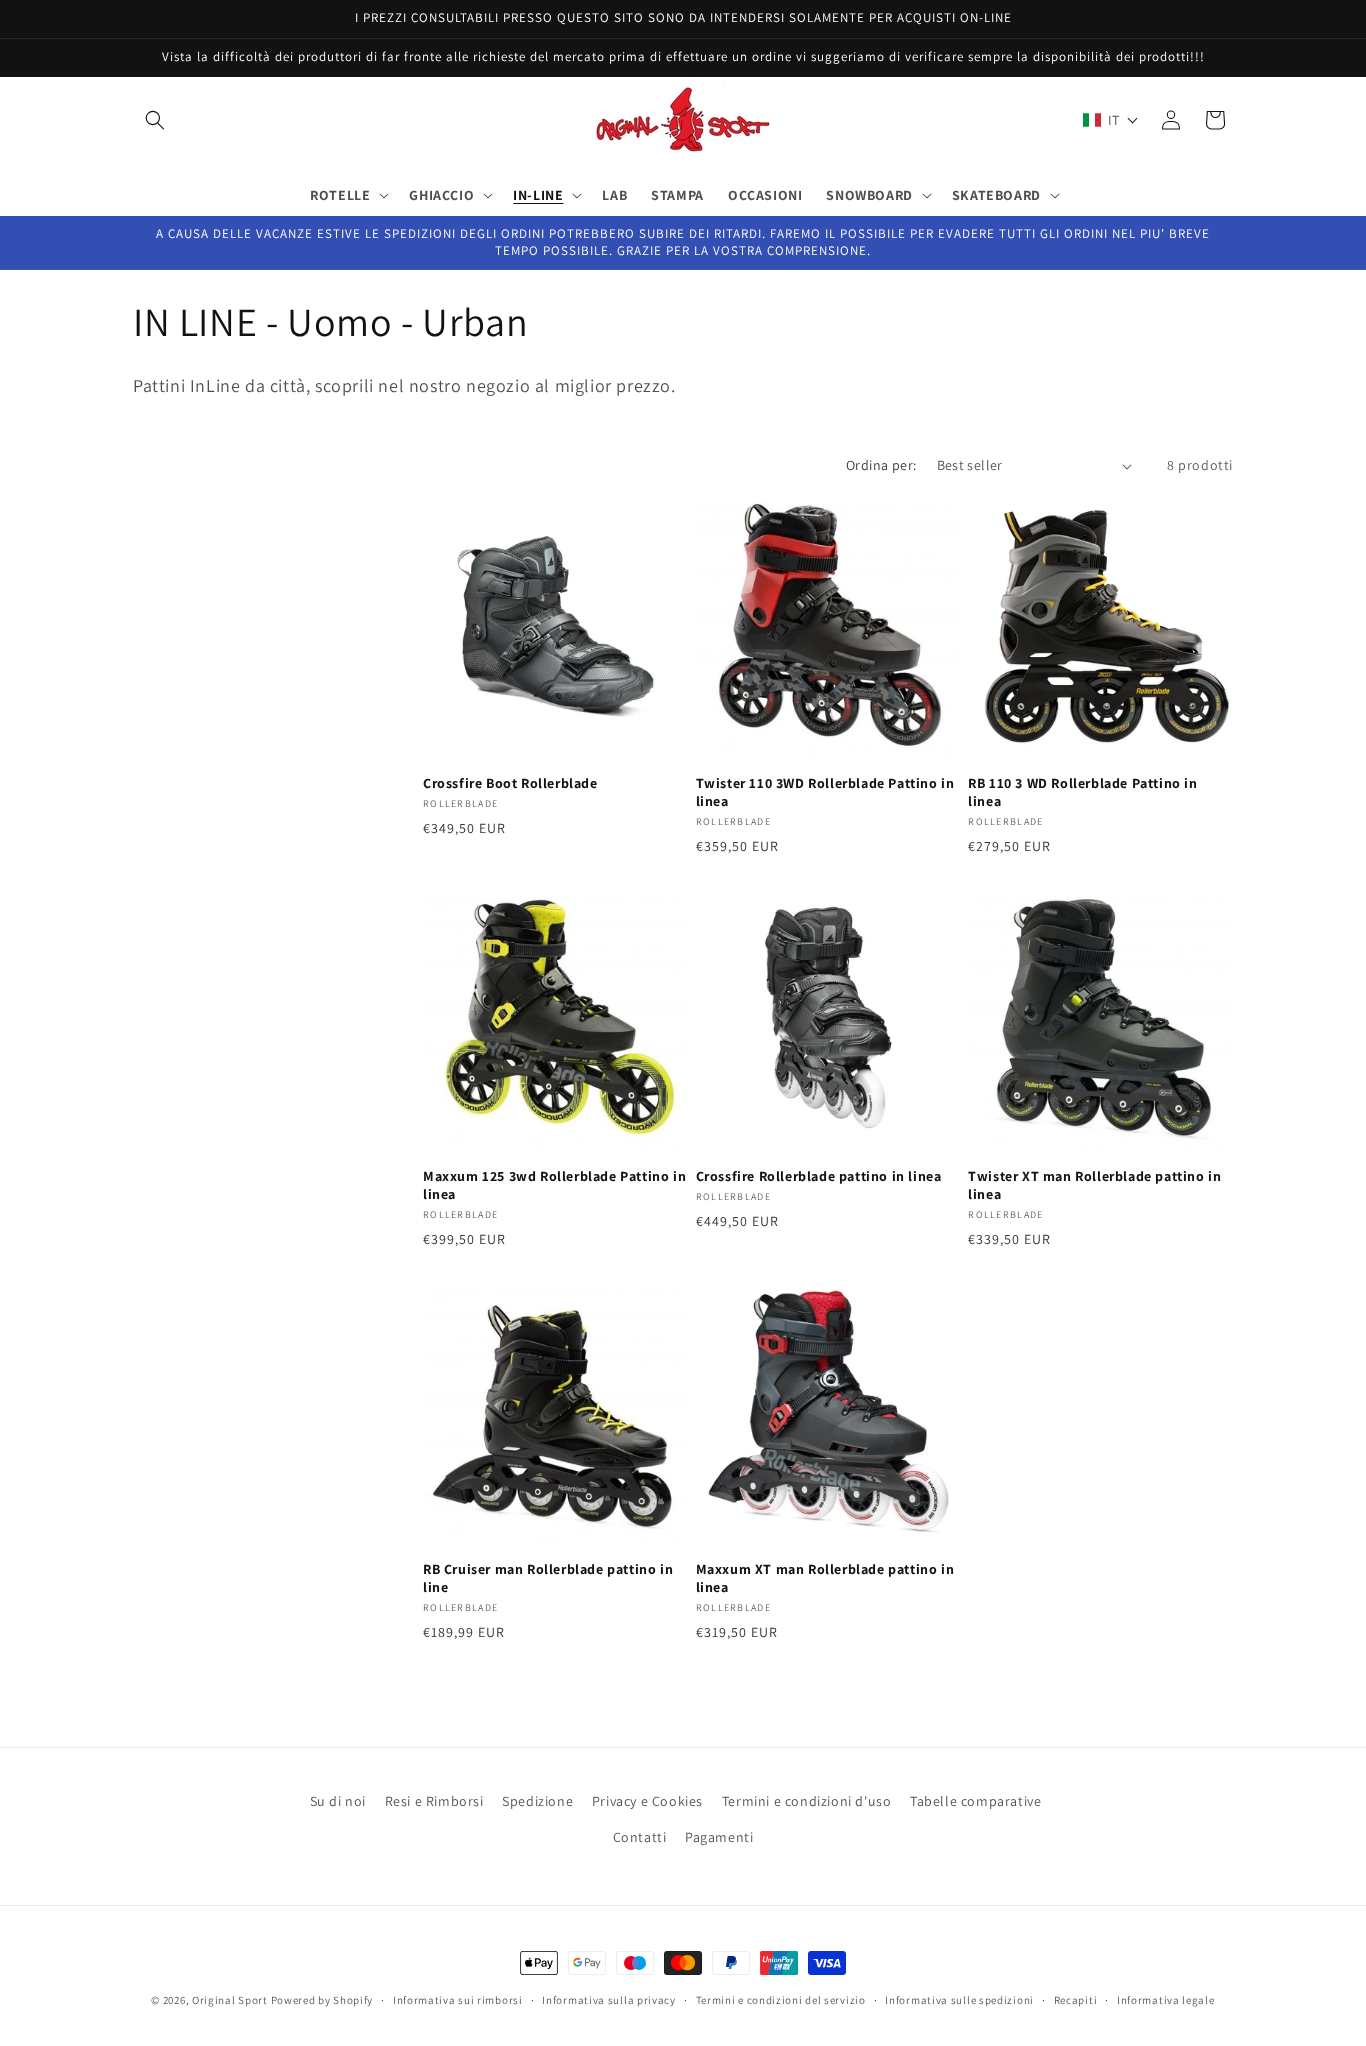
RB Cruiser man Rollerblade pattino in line (548, 1578)
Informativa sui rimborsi (458, 2000)
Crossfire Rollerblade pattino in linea (819, 1176)
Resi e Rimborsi (434, 1801)
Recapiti (1076, 2000)
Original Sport (230, 2000)
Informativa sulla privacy (609, 2000)
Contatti (640, 1837)
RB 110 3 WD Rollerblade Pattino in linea (1082, 792)
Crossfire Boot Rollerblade (510, 783)
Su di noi (338, 1801)
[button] (155, 120)
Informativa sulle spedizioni (959, 2000)
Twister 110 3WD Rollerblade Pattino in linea (825, 792)
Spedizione (537, 1801)
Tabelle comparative (975, 1801)
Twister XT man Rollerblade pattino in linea (1094, 1185)
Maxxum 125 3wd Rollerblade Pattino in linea (554, 1185)
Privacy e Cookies (647, 1801)
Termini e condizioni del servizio (781, 2000)
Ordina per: (881, 465)
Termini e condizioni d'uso (807, 1801)
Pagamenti (719, 1837)
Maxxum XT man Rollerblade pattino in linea (825, 1578)
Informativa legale (1166, 2000)
